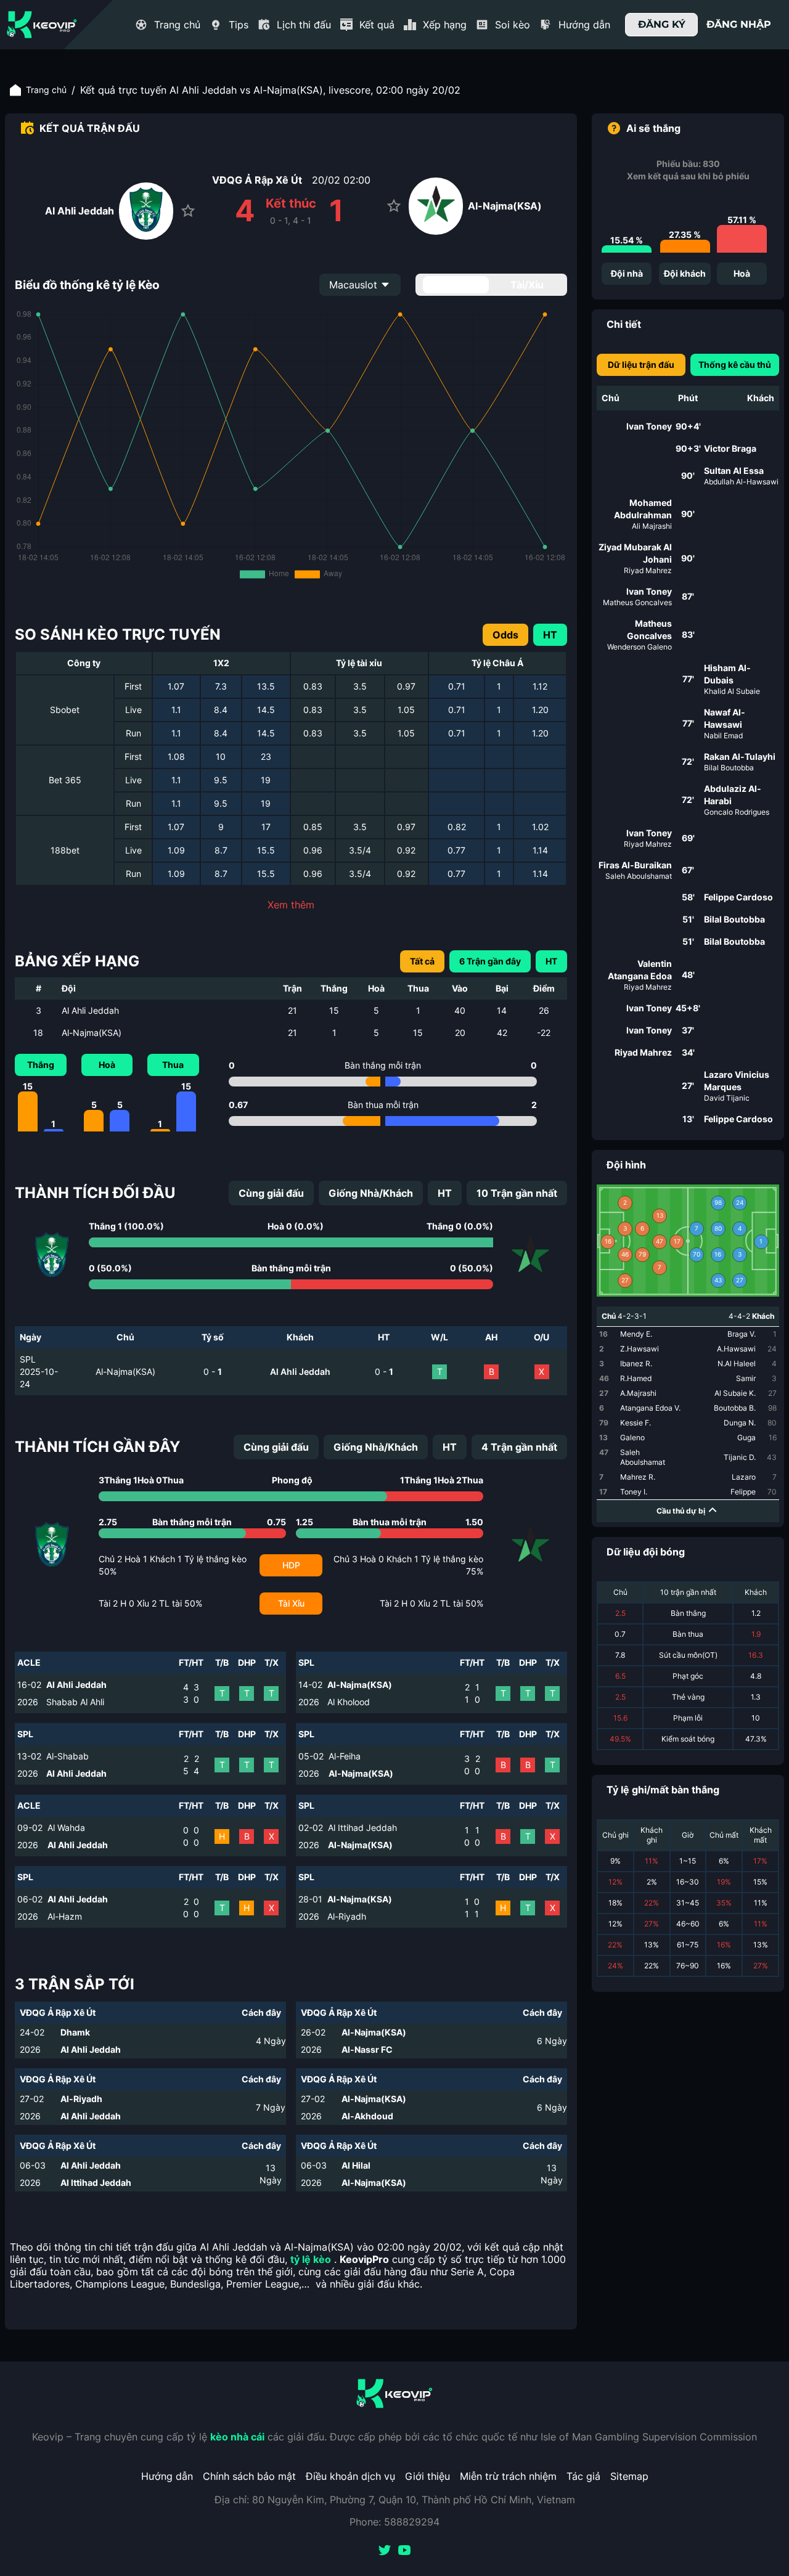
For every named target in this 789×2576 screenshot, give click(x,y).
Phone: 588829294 (394, 2522)
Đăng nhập (739, 24)
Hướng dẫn (167, 2476)
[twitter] (385, 2551)
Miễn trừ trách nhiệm (508, 2476)
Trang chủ (46, 90)
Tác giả (583, 2476)
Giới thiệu (427, 2476)
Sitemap (629, 2476)
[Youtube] (404, 2551)
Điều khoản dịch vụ (350, 2476)
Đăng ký (662, 24)
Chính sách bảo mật (249, 2476)
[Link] (42, 25)
